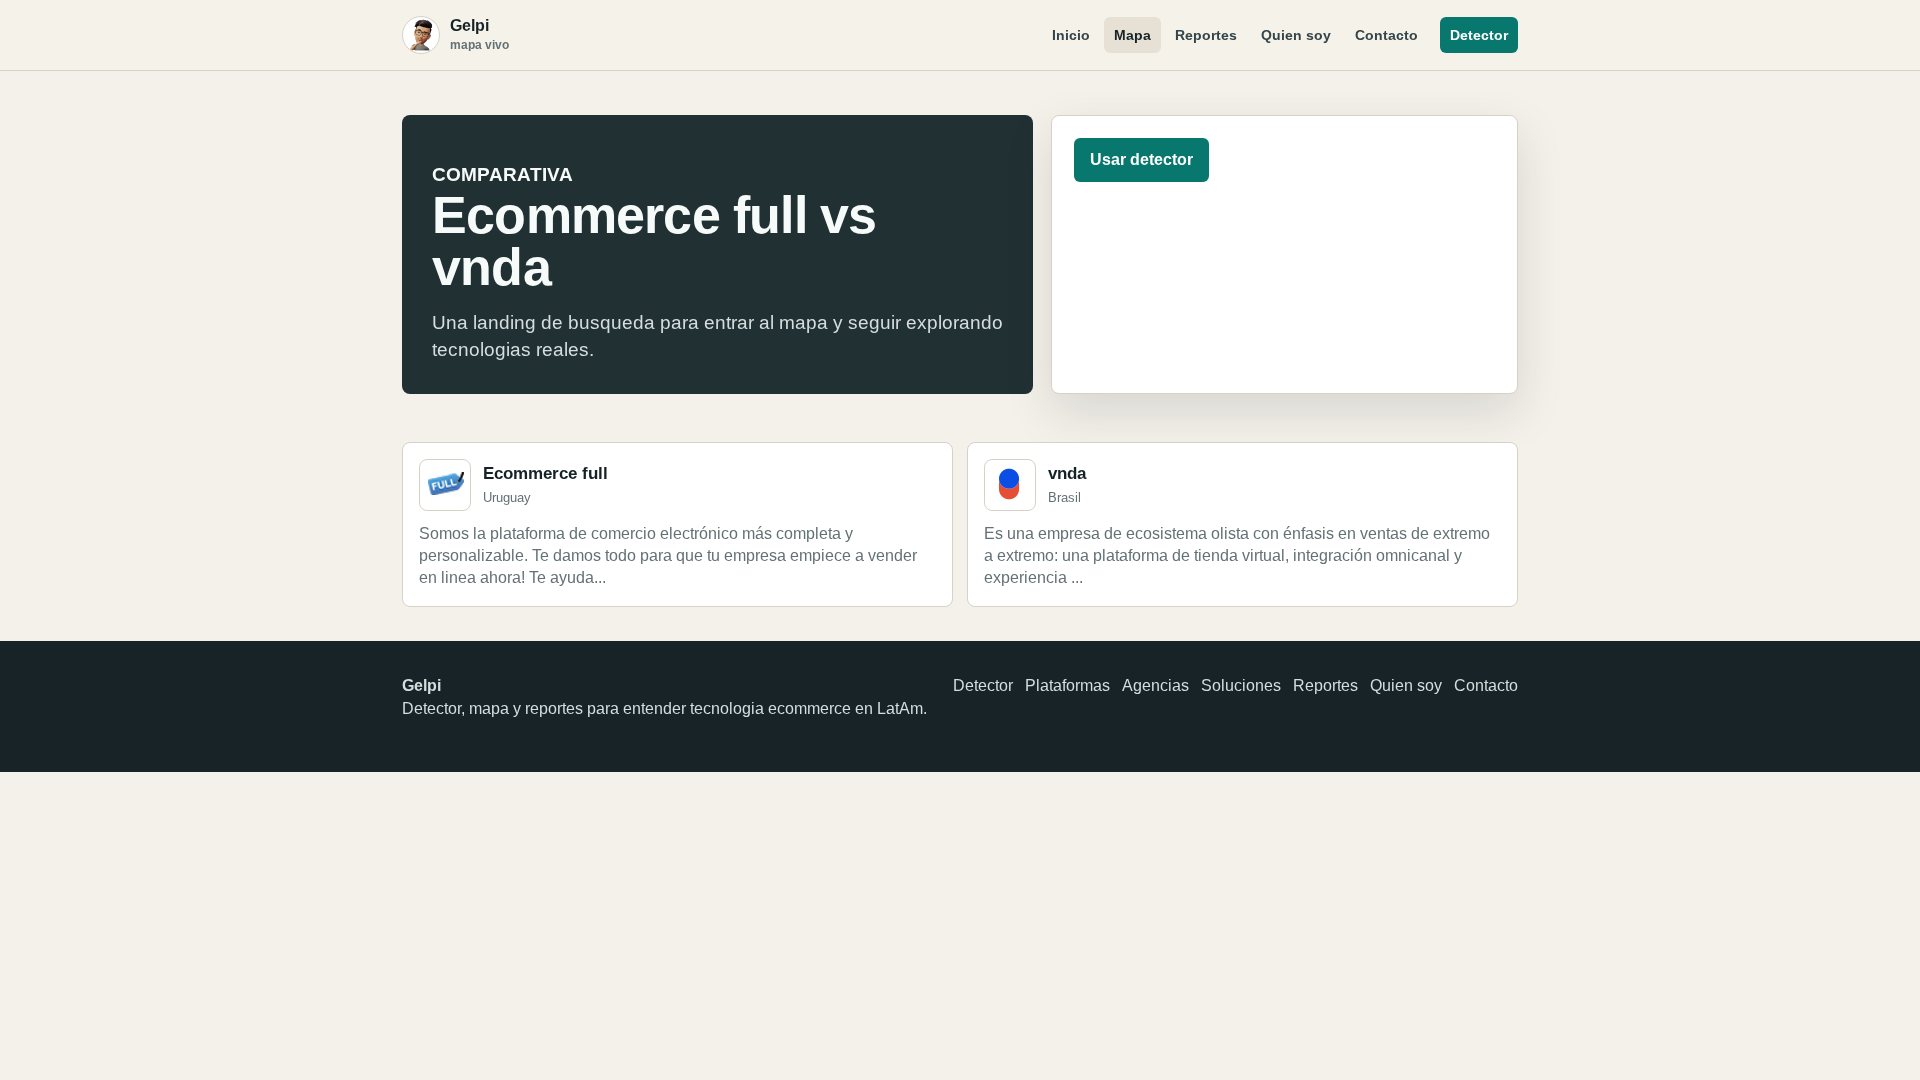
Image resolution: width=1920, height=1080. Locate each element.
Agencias (1155, 685)
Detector (1479, 35)
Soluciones (1241, 685)
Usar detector (1141, 159)
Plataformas (1067, 685)
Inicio (1071, 35)
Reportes (1206, 35)
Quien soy (1296, 35)
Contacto (1386, 35)
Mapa (1132, 35)
